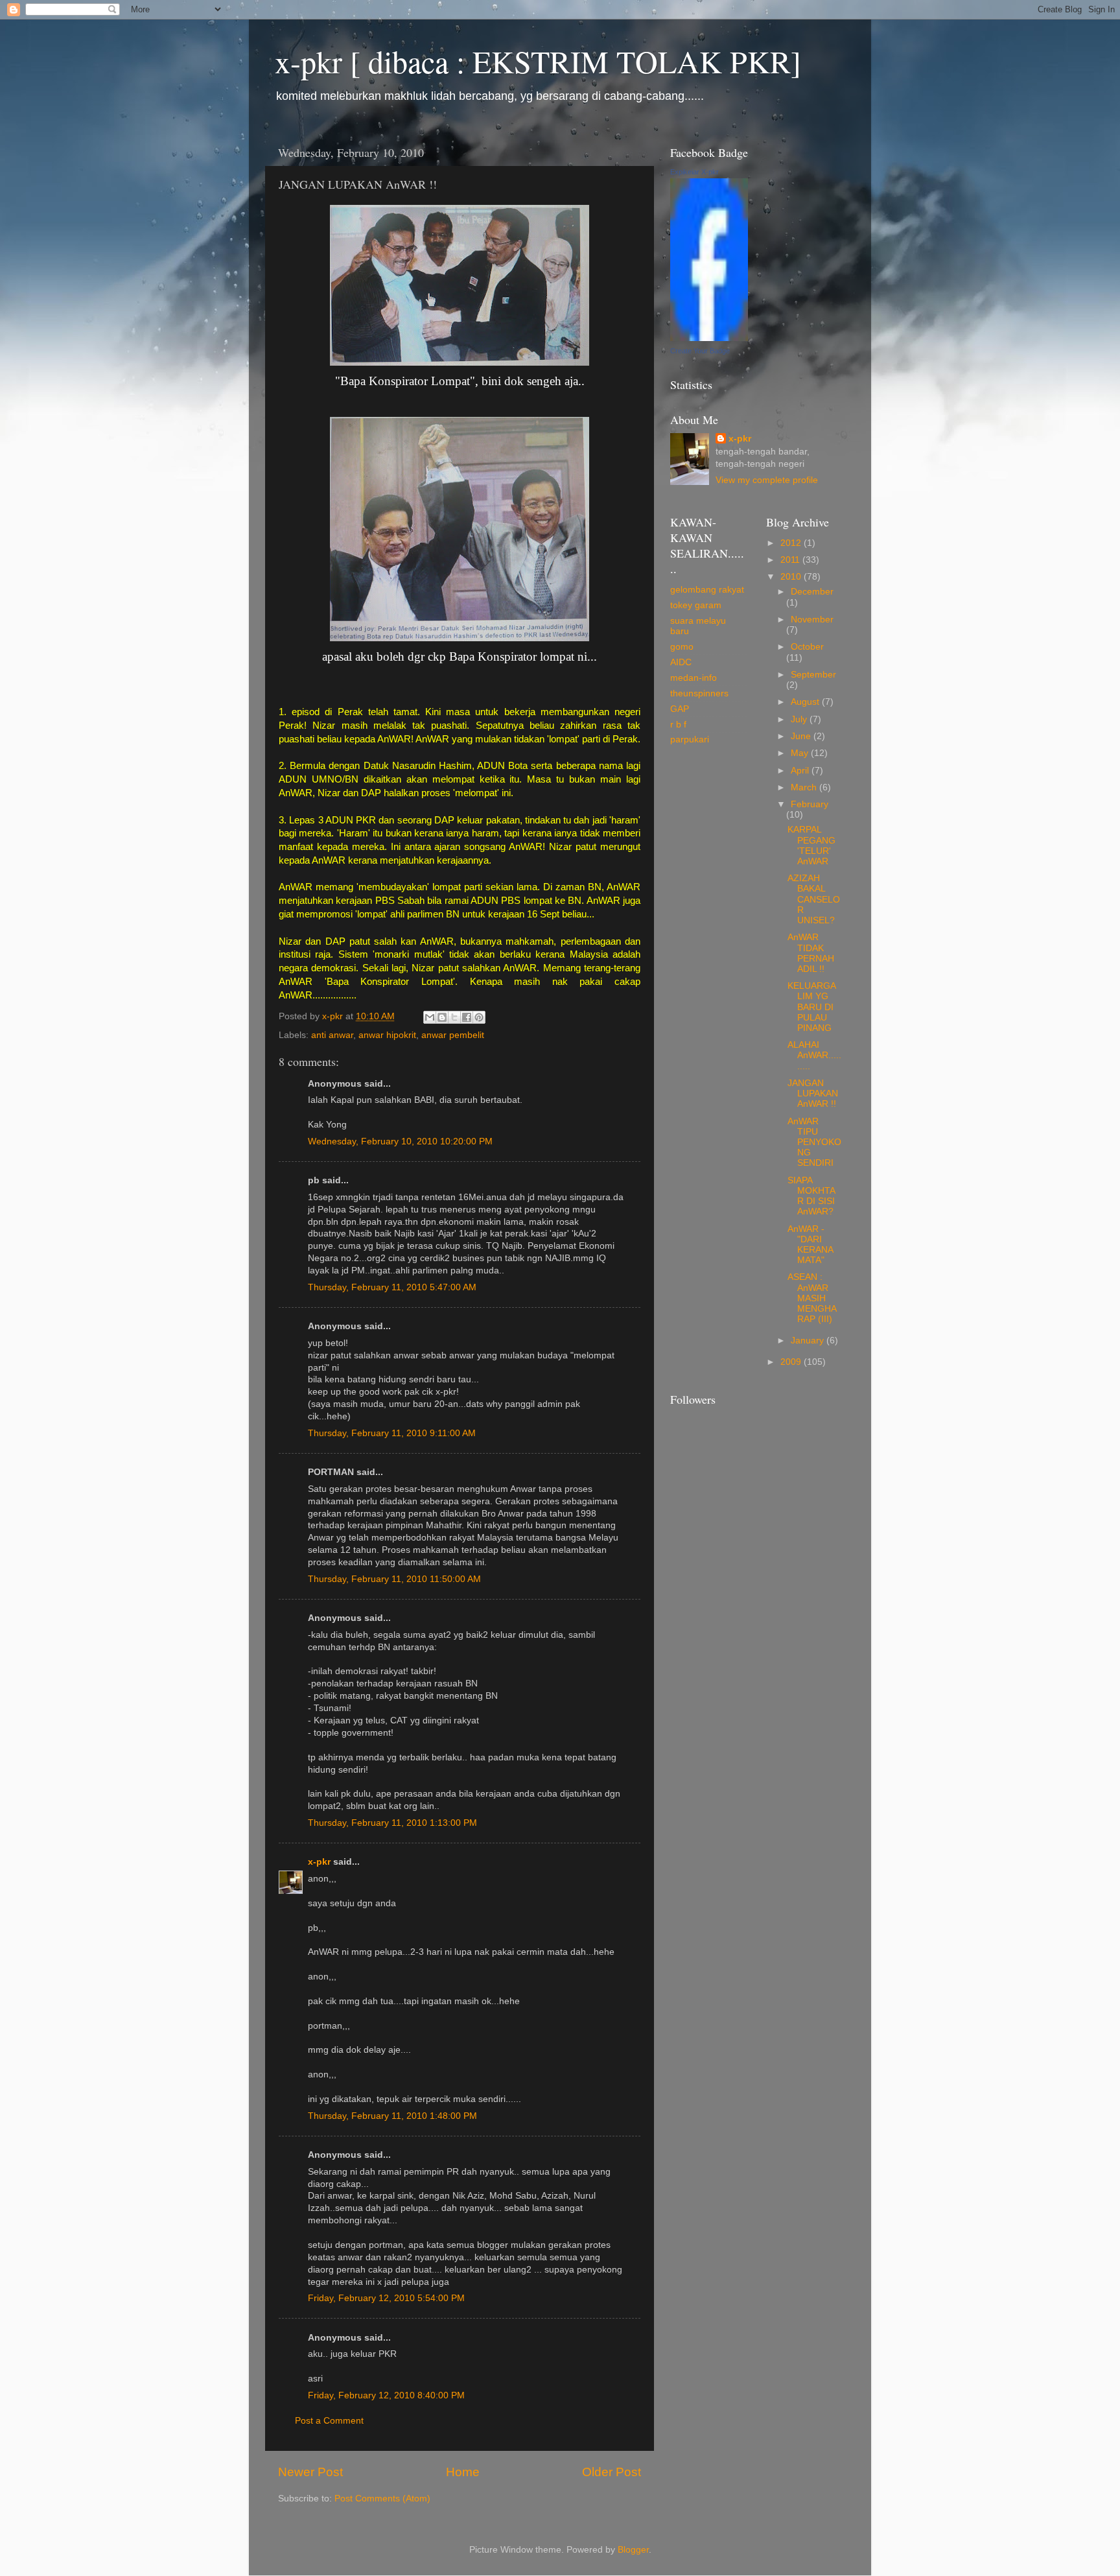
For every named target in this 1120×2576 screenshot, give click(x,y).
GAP (680, 709)
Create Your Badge (700, 351)
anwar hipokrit (387, 1035)
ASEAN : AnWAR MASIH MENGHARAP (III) (812, 1298)
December (812, 592)
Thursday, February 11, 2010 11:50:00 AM (394, 1579)
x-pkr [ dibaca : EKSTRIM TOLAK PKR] (538, 61)
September (813, 675)
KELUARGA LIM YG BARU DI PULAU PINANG (811, 1007)
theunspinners (699, 693)
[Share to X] (454, 1017)
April (801, 771)
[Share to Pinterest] (479, 1017)
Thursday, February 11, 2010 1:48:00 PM (392, 2116)
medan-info (694, 678)
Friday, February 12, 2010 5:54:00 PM (386, 2298)
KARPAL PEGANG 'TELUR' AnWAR (811, 845)
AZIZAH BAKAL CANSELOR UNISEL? (814, 899)
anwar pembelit (453, 1035)
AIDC (681, 662)
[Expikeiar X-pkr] (709, 338)
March (805, 787)
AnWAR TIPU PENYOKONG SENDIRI (814, 1142)
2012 (792, 543)
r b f (678, 725)
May (801, 753)
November (812, 620)
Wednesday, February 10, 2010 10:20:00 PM (400, 1141)
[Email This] (430, 1017)
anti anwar (332, 1035)
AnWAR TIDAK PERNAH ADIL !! (811, 953)
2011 (791, 560)
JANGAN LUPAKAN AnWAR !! (813, 1093)
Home (463, 2472)
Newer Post (310, 2472)
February (810, 804)
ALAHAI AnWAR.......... (814, 1055)
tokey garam (696, 605)
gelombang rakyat (707, 590)
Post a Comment (329, 2421)
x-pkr (319, 1862)
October (807, 647)
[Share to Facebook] (467, 1017)
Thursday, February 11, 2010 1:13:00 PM (392, 1823)
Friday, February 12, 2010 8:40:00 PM (386, 2395)
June (802, 736)
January (809, 1341)
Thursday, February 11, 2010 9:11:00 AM (392, 1433)
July (800, 719)
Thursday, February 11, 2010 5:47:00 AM (392, 1287)
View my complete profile (767, 480)
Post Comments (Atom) (382, 2499)
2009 (792, 1362)
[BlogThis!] (442, 1017)
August (806, 702)
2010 (792, 577)
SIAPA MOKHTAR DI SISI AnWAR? (811, 1196)
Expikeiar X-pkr (694, 172)
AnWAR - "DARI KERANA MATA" (810, 1245)
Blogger (633, 2550)
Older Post (612, 2472)
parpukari (690, 739)
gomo (682, 647)
